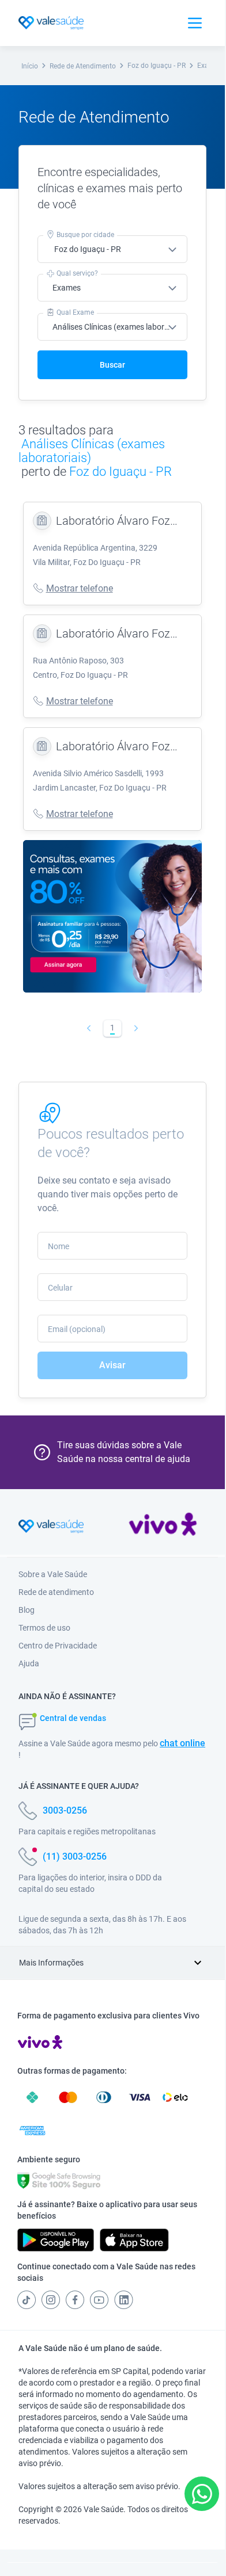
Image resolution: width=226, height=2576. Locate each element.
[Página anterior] (89, 1028)
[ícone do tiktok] (27, 2300)
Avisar (112, 1365)
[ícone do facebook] (75, 2300)
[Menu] (195, 23)
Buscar (112, 365)
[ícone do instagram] (51, 2300)
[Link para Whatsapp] (202, 2494)
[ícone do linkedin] (124, 2300)
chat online (182, 1743)
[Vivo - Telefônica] (163, 1526)
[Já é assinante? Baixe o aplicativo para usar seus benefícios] (56, 2240)
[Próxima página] (136, 1028)
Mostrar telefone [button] (80, 588)
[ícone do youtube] (99, 2300)
